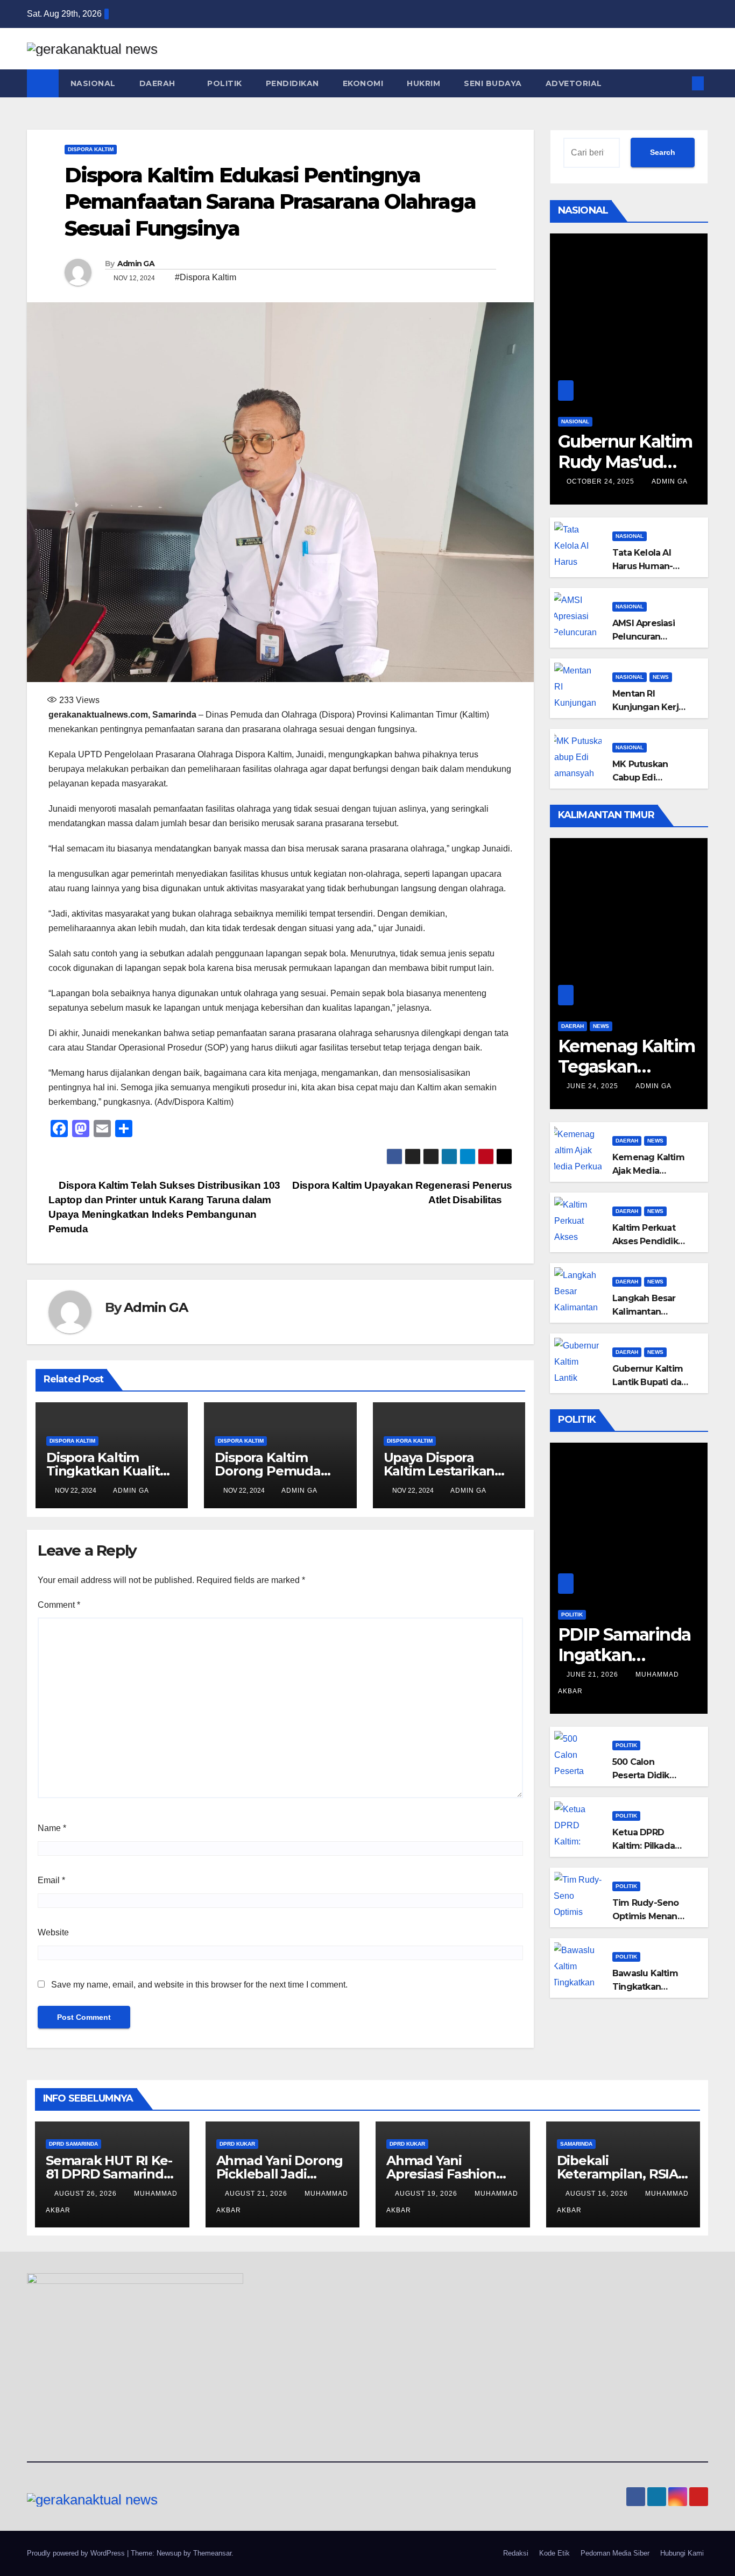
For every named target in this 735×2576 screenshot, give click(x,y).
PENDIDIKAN (292, 83)
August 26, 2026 (87, 2194)
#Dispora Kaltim (206, 277)
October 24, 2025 (602, 481)
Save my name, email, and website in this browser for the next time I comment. (199, 1985)
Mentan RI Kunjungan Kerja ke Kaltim (648, 707)
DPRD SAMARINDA (73, 2144)
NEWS (661, 677)
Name (52, 1828)
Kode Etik (554, 2553)
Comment (59, 1605)
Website (53, 1932)
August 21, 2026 (257, 2194)
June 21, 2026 (593, 1674)
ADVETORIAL (575, 83)
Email (51, 1880)
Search (663, 152)
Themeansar (212, 2553)
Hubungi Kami (682, 2553)
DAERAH (159, 83)
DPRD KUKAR (237, 2144)
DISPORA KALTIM (91, 149)
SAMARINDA (576, 2144)
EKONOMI (363, 83)
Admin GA (136, 264)
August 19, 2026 (427, 2194)
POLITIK (225, 83)
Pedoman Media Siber (615, 2553)
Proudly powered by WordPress (77, 2553)
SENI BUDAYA (493, 83)
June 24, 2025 (593, 1086)
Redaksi (516, 2553)
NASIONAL (93, 83)
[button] (680, 83)
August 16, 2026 (598, 2194)
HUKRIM (423, 83)
